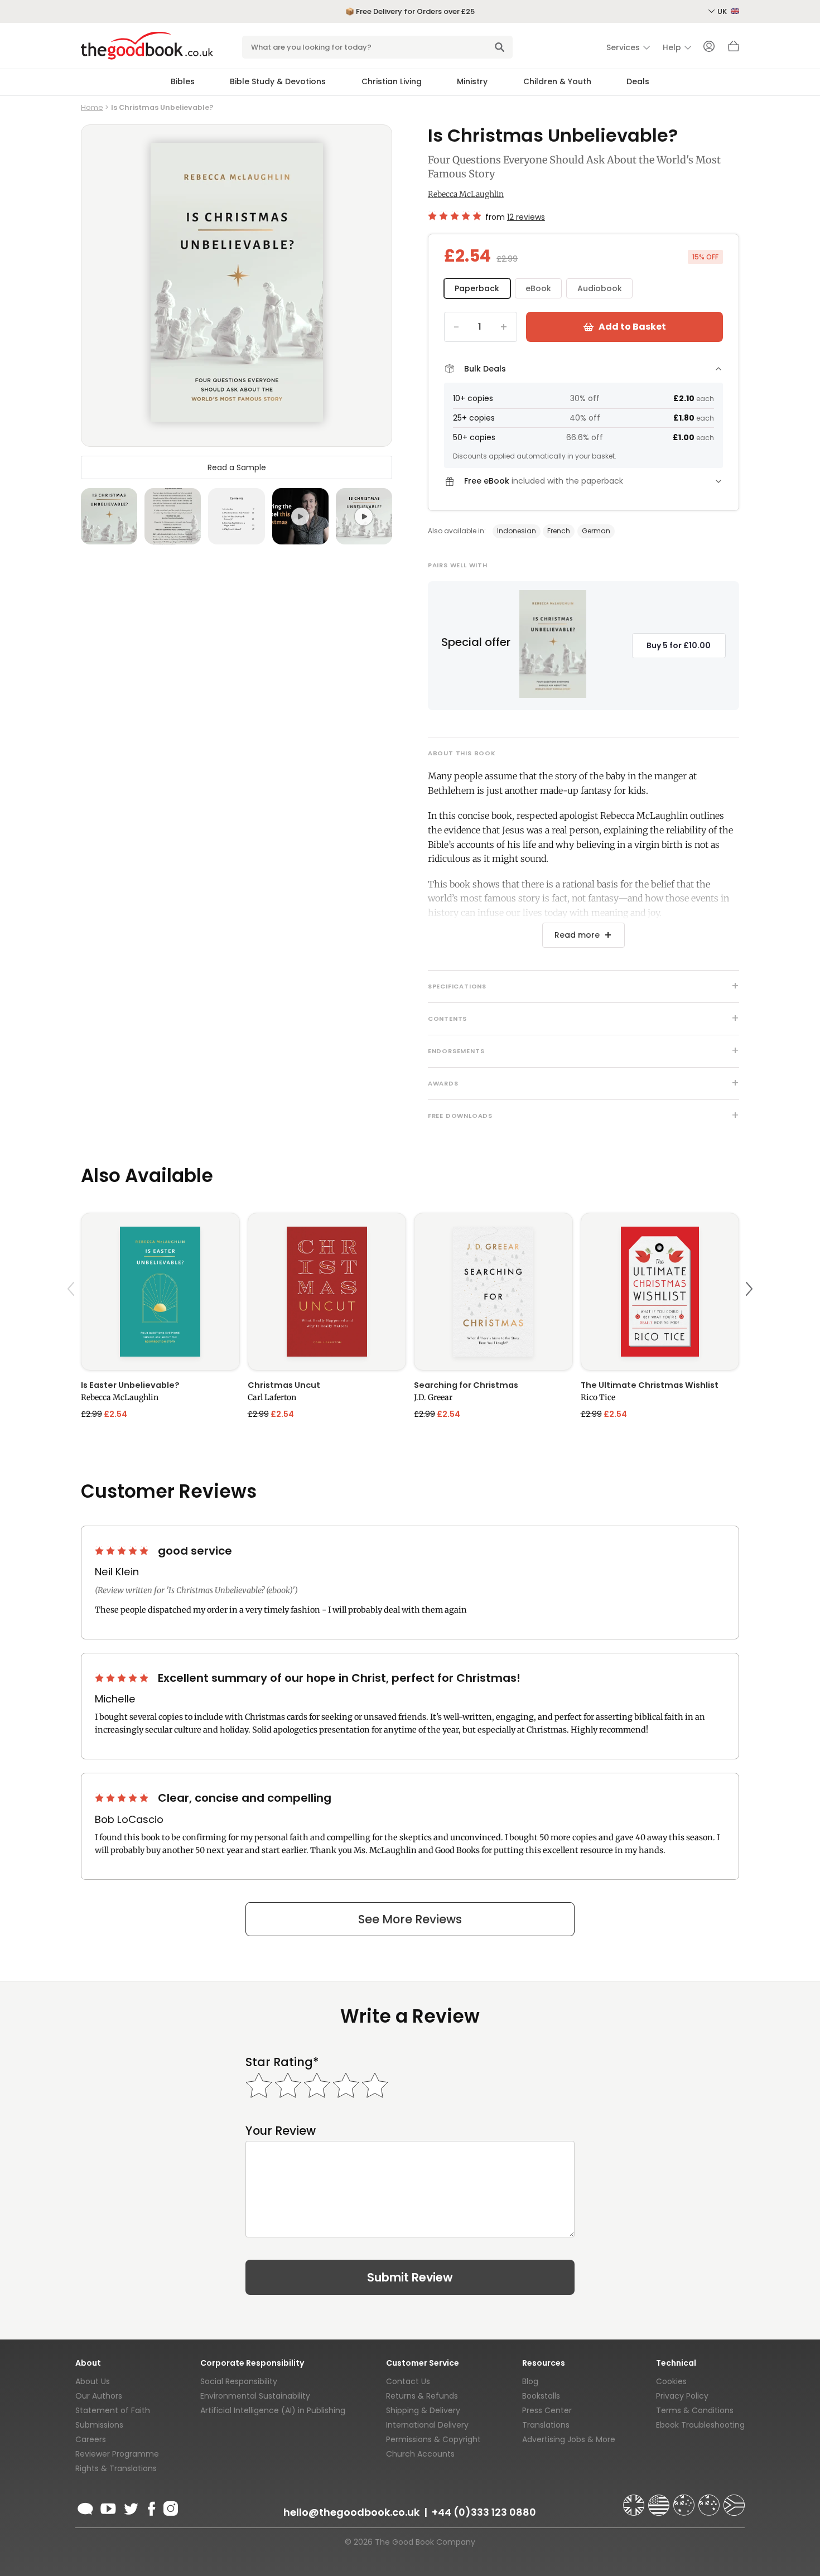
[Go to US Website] (660, 2500)
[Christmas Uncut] (327, 1292)
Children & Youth (557, 81)
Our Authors (99, 2396)
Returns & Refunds (422, 2396)
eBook (538, 288)
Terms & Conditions (695, 2410)
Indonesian (517, 531)
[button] (73, 1315)
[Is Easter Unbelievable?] (160, 1292)
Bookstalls (541, 2396)
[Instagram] (170, 2507)
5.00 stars (123, 1551)
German (596, 531)
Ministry (472, 81)
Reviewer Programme (117, 2454)
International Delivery (427, 2425)
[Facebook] (151, 2507)
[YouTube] (108, 2507)
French (559, 531)
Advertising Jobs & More (569, 2439)
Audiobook (600, 288)
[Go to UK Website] (635, 2500)
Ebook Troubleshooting (700, 2425)
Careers (91, 2439)
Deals (638, 81)
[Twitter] (130, 2507)
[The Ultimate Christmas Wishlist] (660, 1292)
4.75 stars (454, 216)
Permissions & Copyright (433, 2439)
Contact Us (408, 2381)
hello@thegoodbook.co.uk (351, 2512)
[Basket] (734, 49)
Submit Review (410, 2277)
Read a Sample (237, 467)
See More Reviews (410, 1919)
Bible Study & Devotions (278, 81)
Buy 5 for (679, 645)
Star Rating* (282, 2062)
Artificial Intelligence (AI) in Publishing (273, 2410)
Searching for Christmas (466, 1385)
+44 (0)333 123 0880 (484, 2512)
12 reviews (526, 217)
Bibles (183, 81)
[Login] (709, 47)
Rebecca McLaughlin (466, 194)
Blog (530, 2381)
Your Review (281, 2131)
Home (92, 107)
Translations (546, 2425)
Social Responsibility (239, 2381)
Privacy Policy (682, 2396)
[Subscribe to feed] (85, 2507)
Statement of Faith (113, 2410)
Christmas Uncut (284, 1385)
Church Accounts (420, 2454)
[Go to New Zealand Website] (710, 2500)
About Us (93, 2381)
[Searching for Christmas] (493, 1292)
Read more (577, 935)
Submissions (99, 2425)
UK (723, 11)
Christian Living (392, 81)
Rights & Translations (116, 2468)
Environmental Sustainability (255, 2396)
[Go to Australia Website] (685, 2500)
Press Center (547, 2410)
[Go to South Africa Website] (734, 2500)
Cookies (671, 2381)
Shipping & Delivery (423, 2410)
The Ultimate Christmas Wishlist (650, 1385)
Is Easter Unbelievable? (130, 1385)
